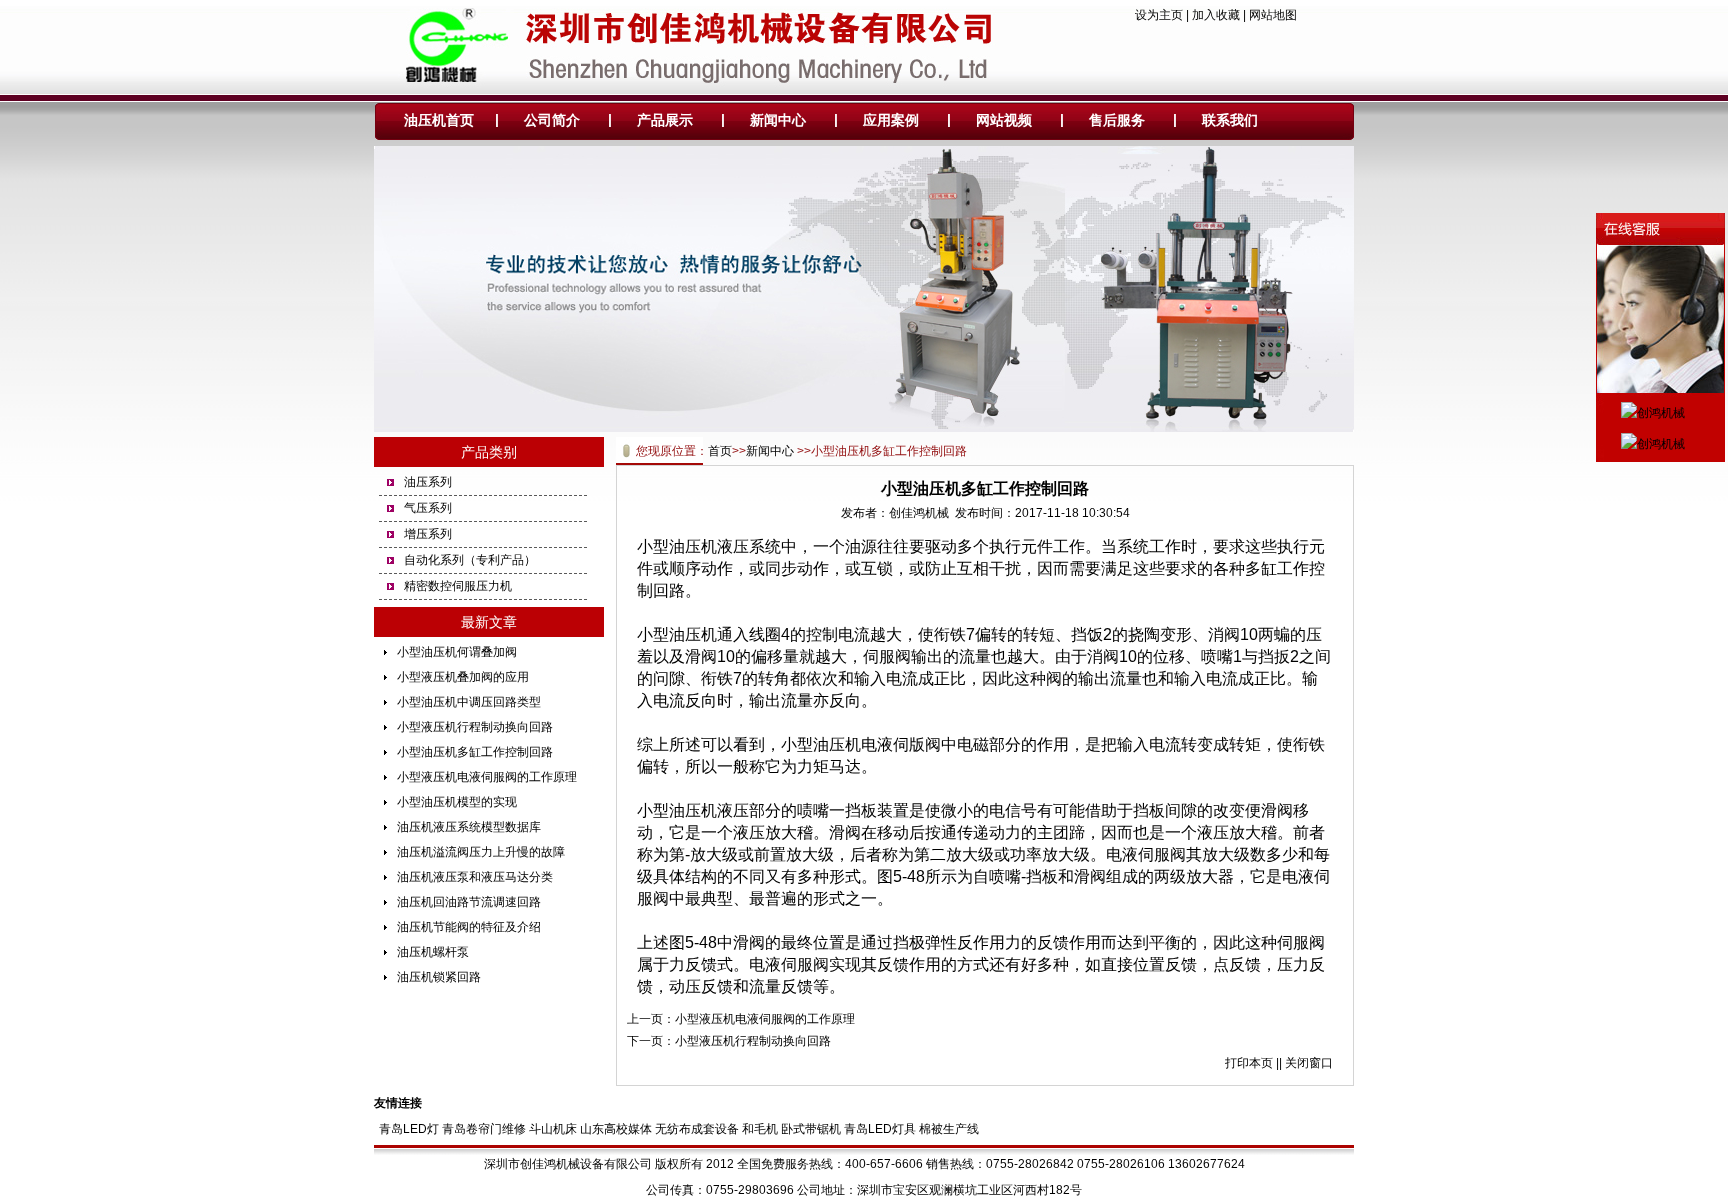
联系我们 (1230, 120)
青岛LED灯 (409, 1129)
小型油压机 (677, 634)
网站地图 (1273, 15)
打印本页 (1249, 1063)
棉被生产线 (949, 1129)
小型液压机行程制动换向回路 (475, 727)
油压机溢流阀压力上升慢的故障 (481, 852)
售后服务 (1117, 120)
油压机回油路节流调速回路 (469, 902)
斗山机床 (553, 1129)
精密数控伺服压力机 (458, 586)
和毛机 (760, 1129)
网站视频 (1004, 120)
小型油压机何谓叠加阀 (457, 652)
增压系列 (428, 534)
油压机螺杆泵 (433, 952)
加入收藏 (1216, 15)
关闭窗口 (1309, 1063)
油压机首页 (439, 120)
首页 (720, 451)
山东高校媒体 (616, 1129)
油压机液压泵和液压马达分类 (475, 877)
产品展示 (665, 120)
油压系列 (428, 482)
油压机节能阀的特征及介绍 (469, 927)
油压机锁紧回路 (439, 977)
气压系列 (428, 508)
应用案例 (891, 120)
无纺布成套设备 (697, 1129)
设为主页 (1159, 15)
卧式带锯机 (811, 1129)
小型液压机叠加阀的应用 (463, 677)
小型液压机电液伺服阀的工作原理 (487, 777)
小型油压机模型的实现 (457, 802)
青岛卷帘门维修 (484, 1129)
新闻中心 (778, 120)
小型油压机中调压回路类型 (469, 702)
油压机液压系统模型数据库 (469, 827)
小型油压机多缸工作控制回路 (475, 752)
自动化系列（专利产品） (470, 560)
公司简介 (552, 120)
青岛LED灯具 (880, 1129)
